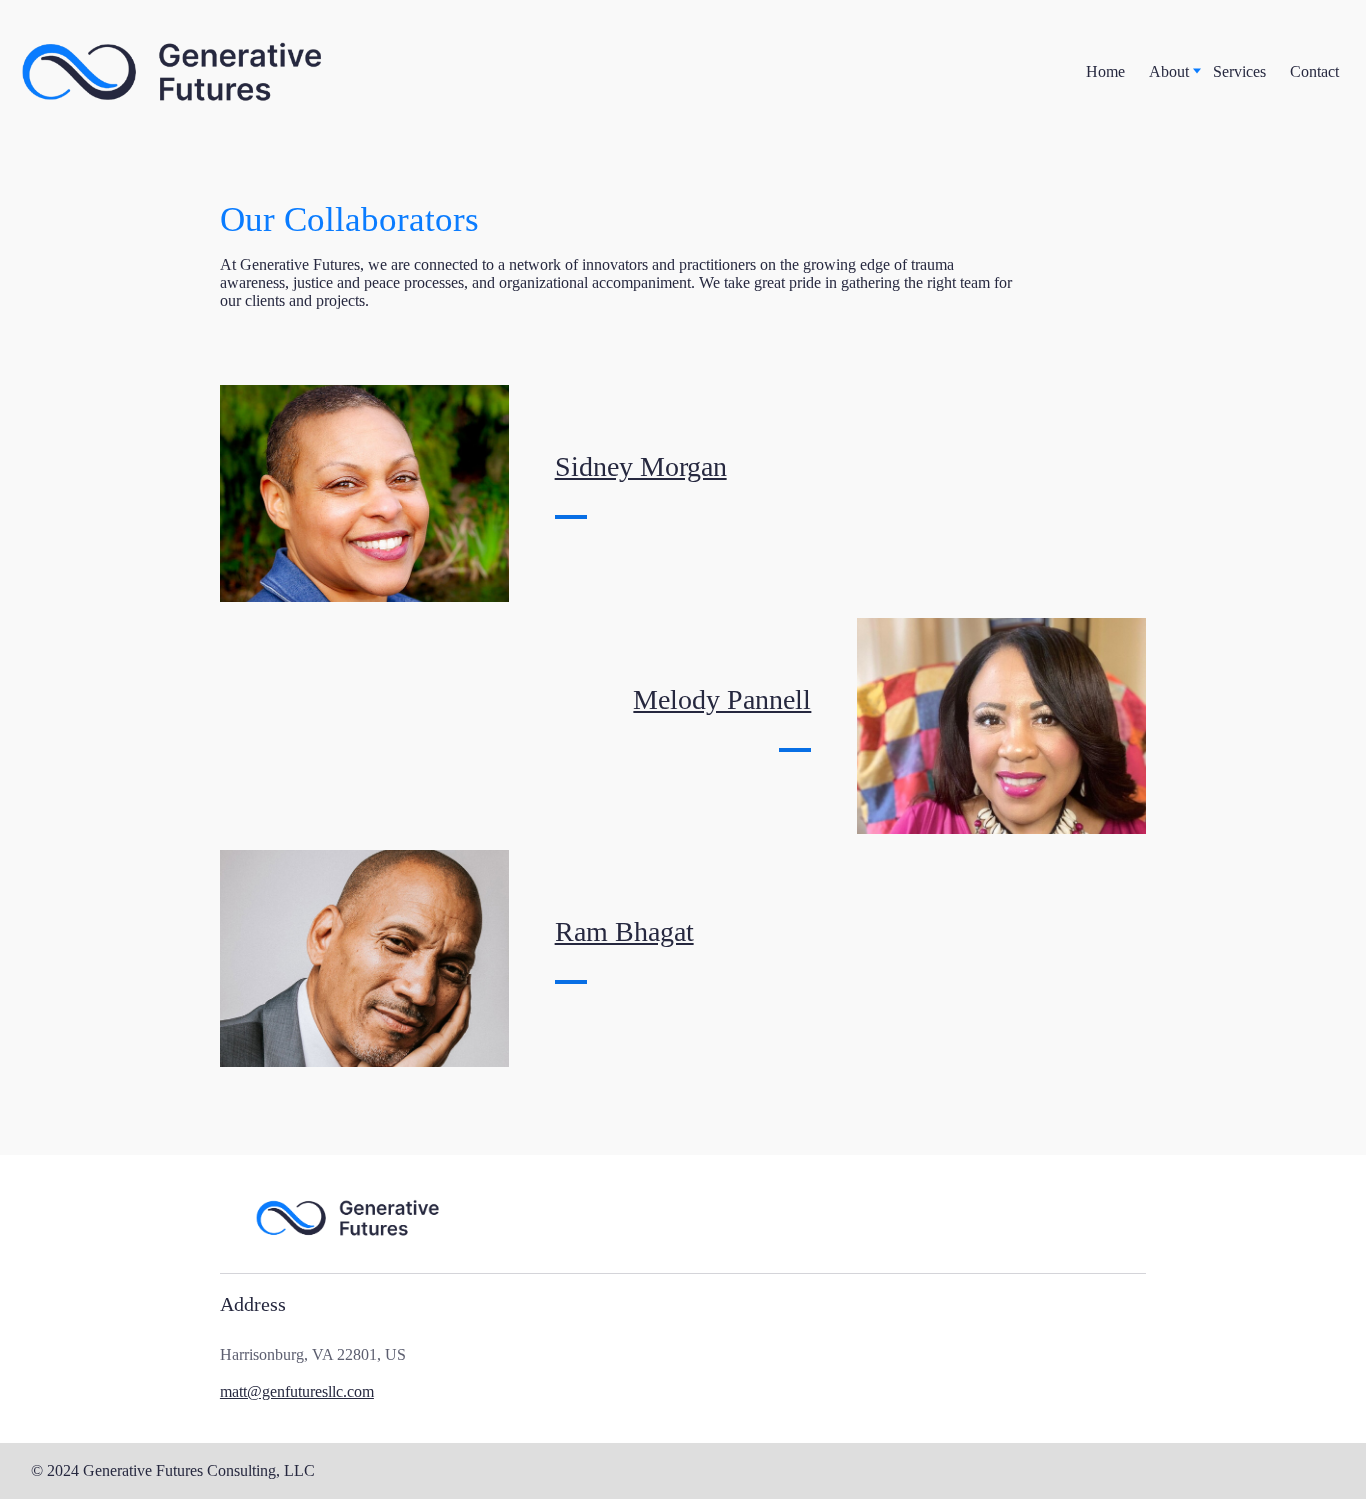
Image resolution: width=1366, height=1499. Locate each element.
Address (253, 1304)
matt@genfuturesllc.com (297, 1391)
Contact (1314, 71)
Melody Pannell (722, 699)
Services (1239, 71)
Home (1105, 71)
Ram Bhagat (624, 931)
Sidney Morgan (641, 466)
